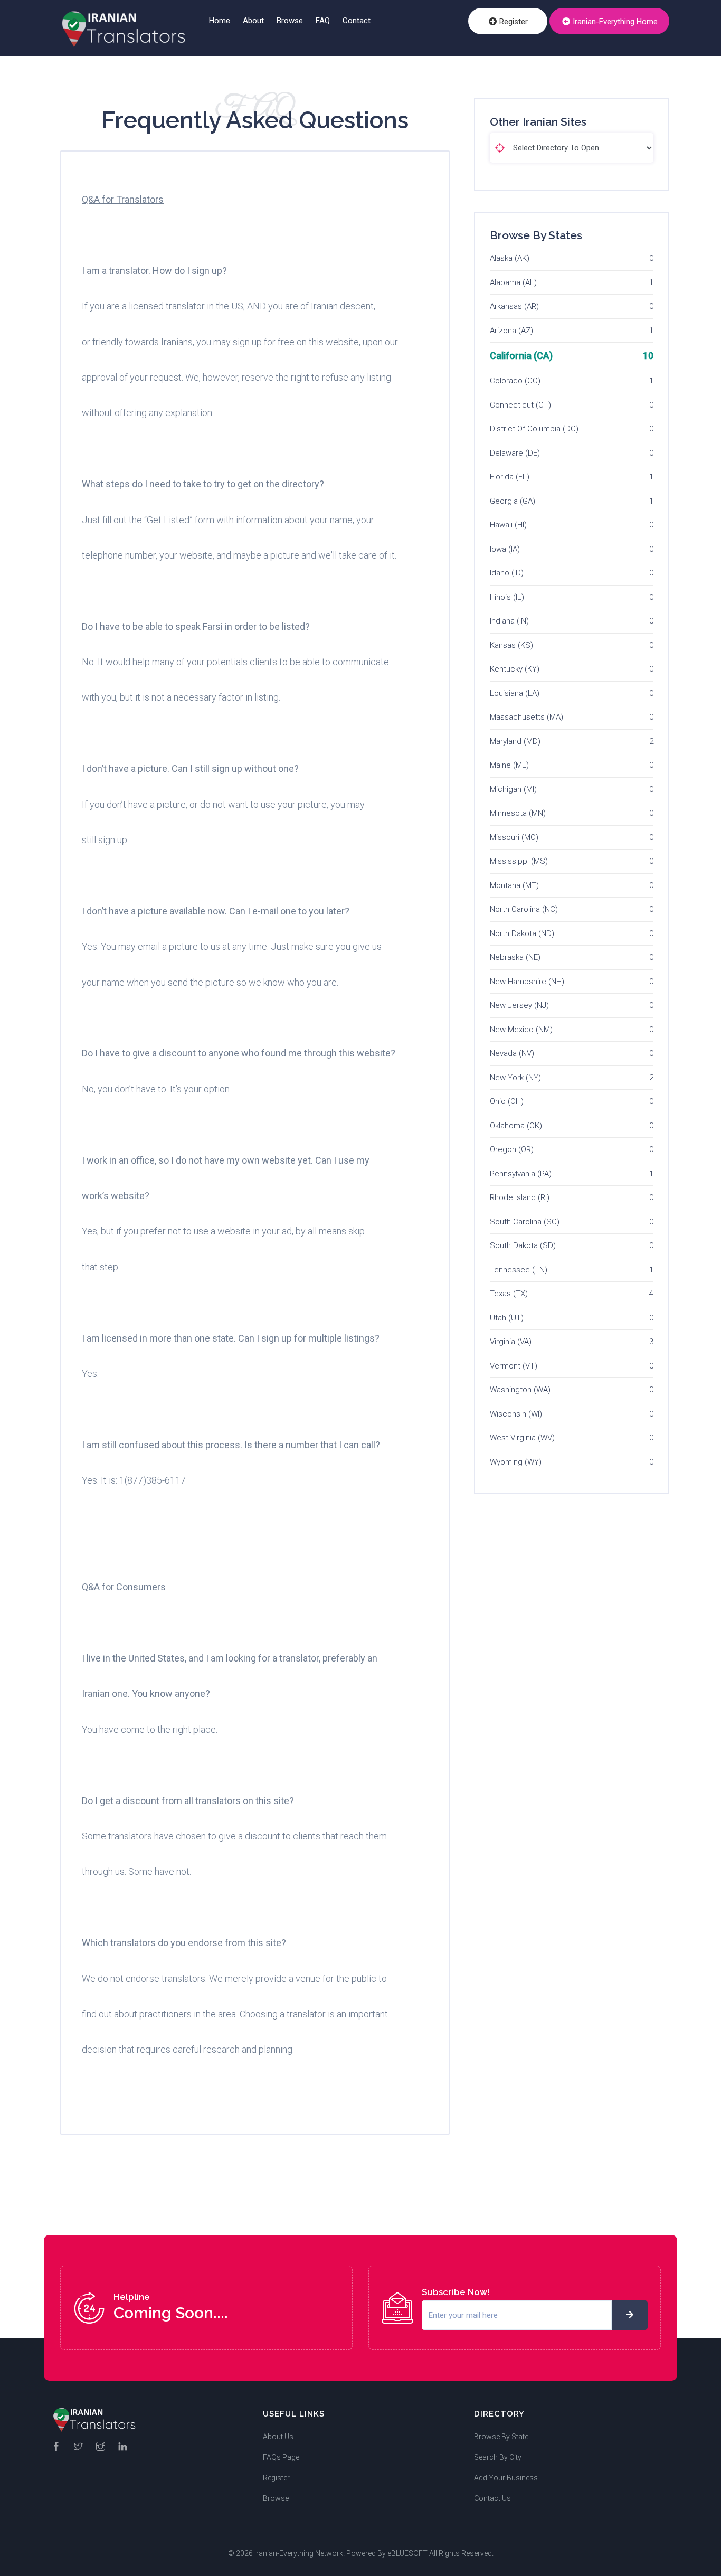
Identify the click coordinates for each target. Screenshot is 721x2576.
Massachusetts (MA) (526, 717)
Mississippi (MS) (519, 861)
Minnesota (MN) (518, 813)
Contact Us (492, 2498)
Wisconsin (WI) (516, 1414)
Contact (357, 21)
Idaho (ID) (507, 573)
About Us (278, 2437)
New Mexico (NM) (521, 1030)
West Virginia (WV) (522, 1438)
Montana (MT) (514, 885)
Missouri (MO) (514, 837)
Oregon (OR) (512, 1149)
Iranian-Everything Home (614, 22)
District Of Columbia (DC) (534, 429)
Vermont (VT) (514, 1366)
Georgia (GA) (513, 501)
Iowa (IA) (505, 549)
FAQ (323, 21)
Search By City (498, 2457)
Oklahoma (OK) (516, 1126)
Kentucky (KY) (515, 669)
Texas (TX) (509, 1294)
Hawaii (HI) (508, 525)
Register (513, 22)
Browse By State (501, 2437)
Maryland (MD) (515, 741)
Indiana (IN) (509, 621)
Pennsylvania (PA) (521, 1174)
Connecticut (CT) (520, 405)
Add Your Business (506, 2478)
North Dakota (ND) (522, 933)
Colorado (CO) (515, 381)
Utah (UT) (507, 1318)
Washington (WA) (520, 1390)
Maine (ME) (509, 765)
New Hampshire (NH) (527, 982)
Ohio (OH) (507, 1101)
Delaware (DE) (515, 453)
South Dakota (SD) (523, 1245)
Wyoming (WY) (516, 1462)
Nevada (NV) (512, 1053)
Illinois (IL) (507, 597)
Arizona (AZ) (511, 331)
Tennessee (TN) (519, 1270)
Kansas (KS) (511, 645)
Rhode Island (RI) (520, 1197)
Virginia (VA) (511, 1342)
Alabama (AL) (513, 282)
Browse (290, 21)
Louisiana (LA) (515, 693)
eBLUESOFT (407, 2553)
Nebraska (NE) (515, 957)
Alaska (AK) (510, 258)
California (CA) (521, 356)
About (253, 21)
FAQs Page (281, 2457)
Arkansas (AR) (514, 306)
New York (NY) (515, 1078)
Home (220, 21)
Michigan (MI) (513, 789)
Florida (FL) (510, 477)
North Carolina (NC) (524, 909)
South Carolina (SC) (525, 1222)
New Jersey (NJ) (519, 1005)
